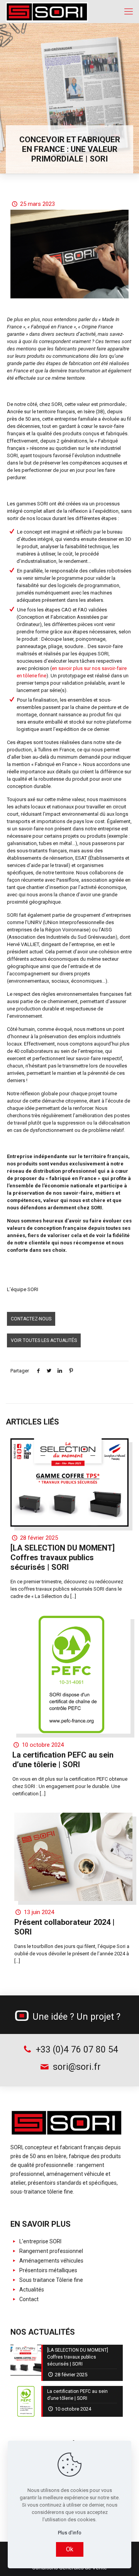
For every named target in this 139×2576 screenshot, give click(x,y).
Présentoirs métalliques (48, 2270)
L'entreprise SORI (40, 2241)
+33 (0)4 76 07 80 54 (76, 2050)
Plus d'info (70, 2533)
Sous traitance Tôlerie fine (51, 2280)
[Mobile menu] (129, 12)
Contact (28, 2299)
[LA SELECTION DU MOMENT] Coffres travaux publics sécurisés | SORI (63, 1557)
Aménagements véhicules (51, 2261)
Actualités (31, 2290)
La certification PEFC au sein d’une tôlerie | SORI (63, 1760)
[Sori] (47, 12)
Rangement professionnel (51, 2251)
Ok (70, 2549)
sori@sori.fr (76, 2067)
